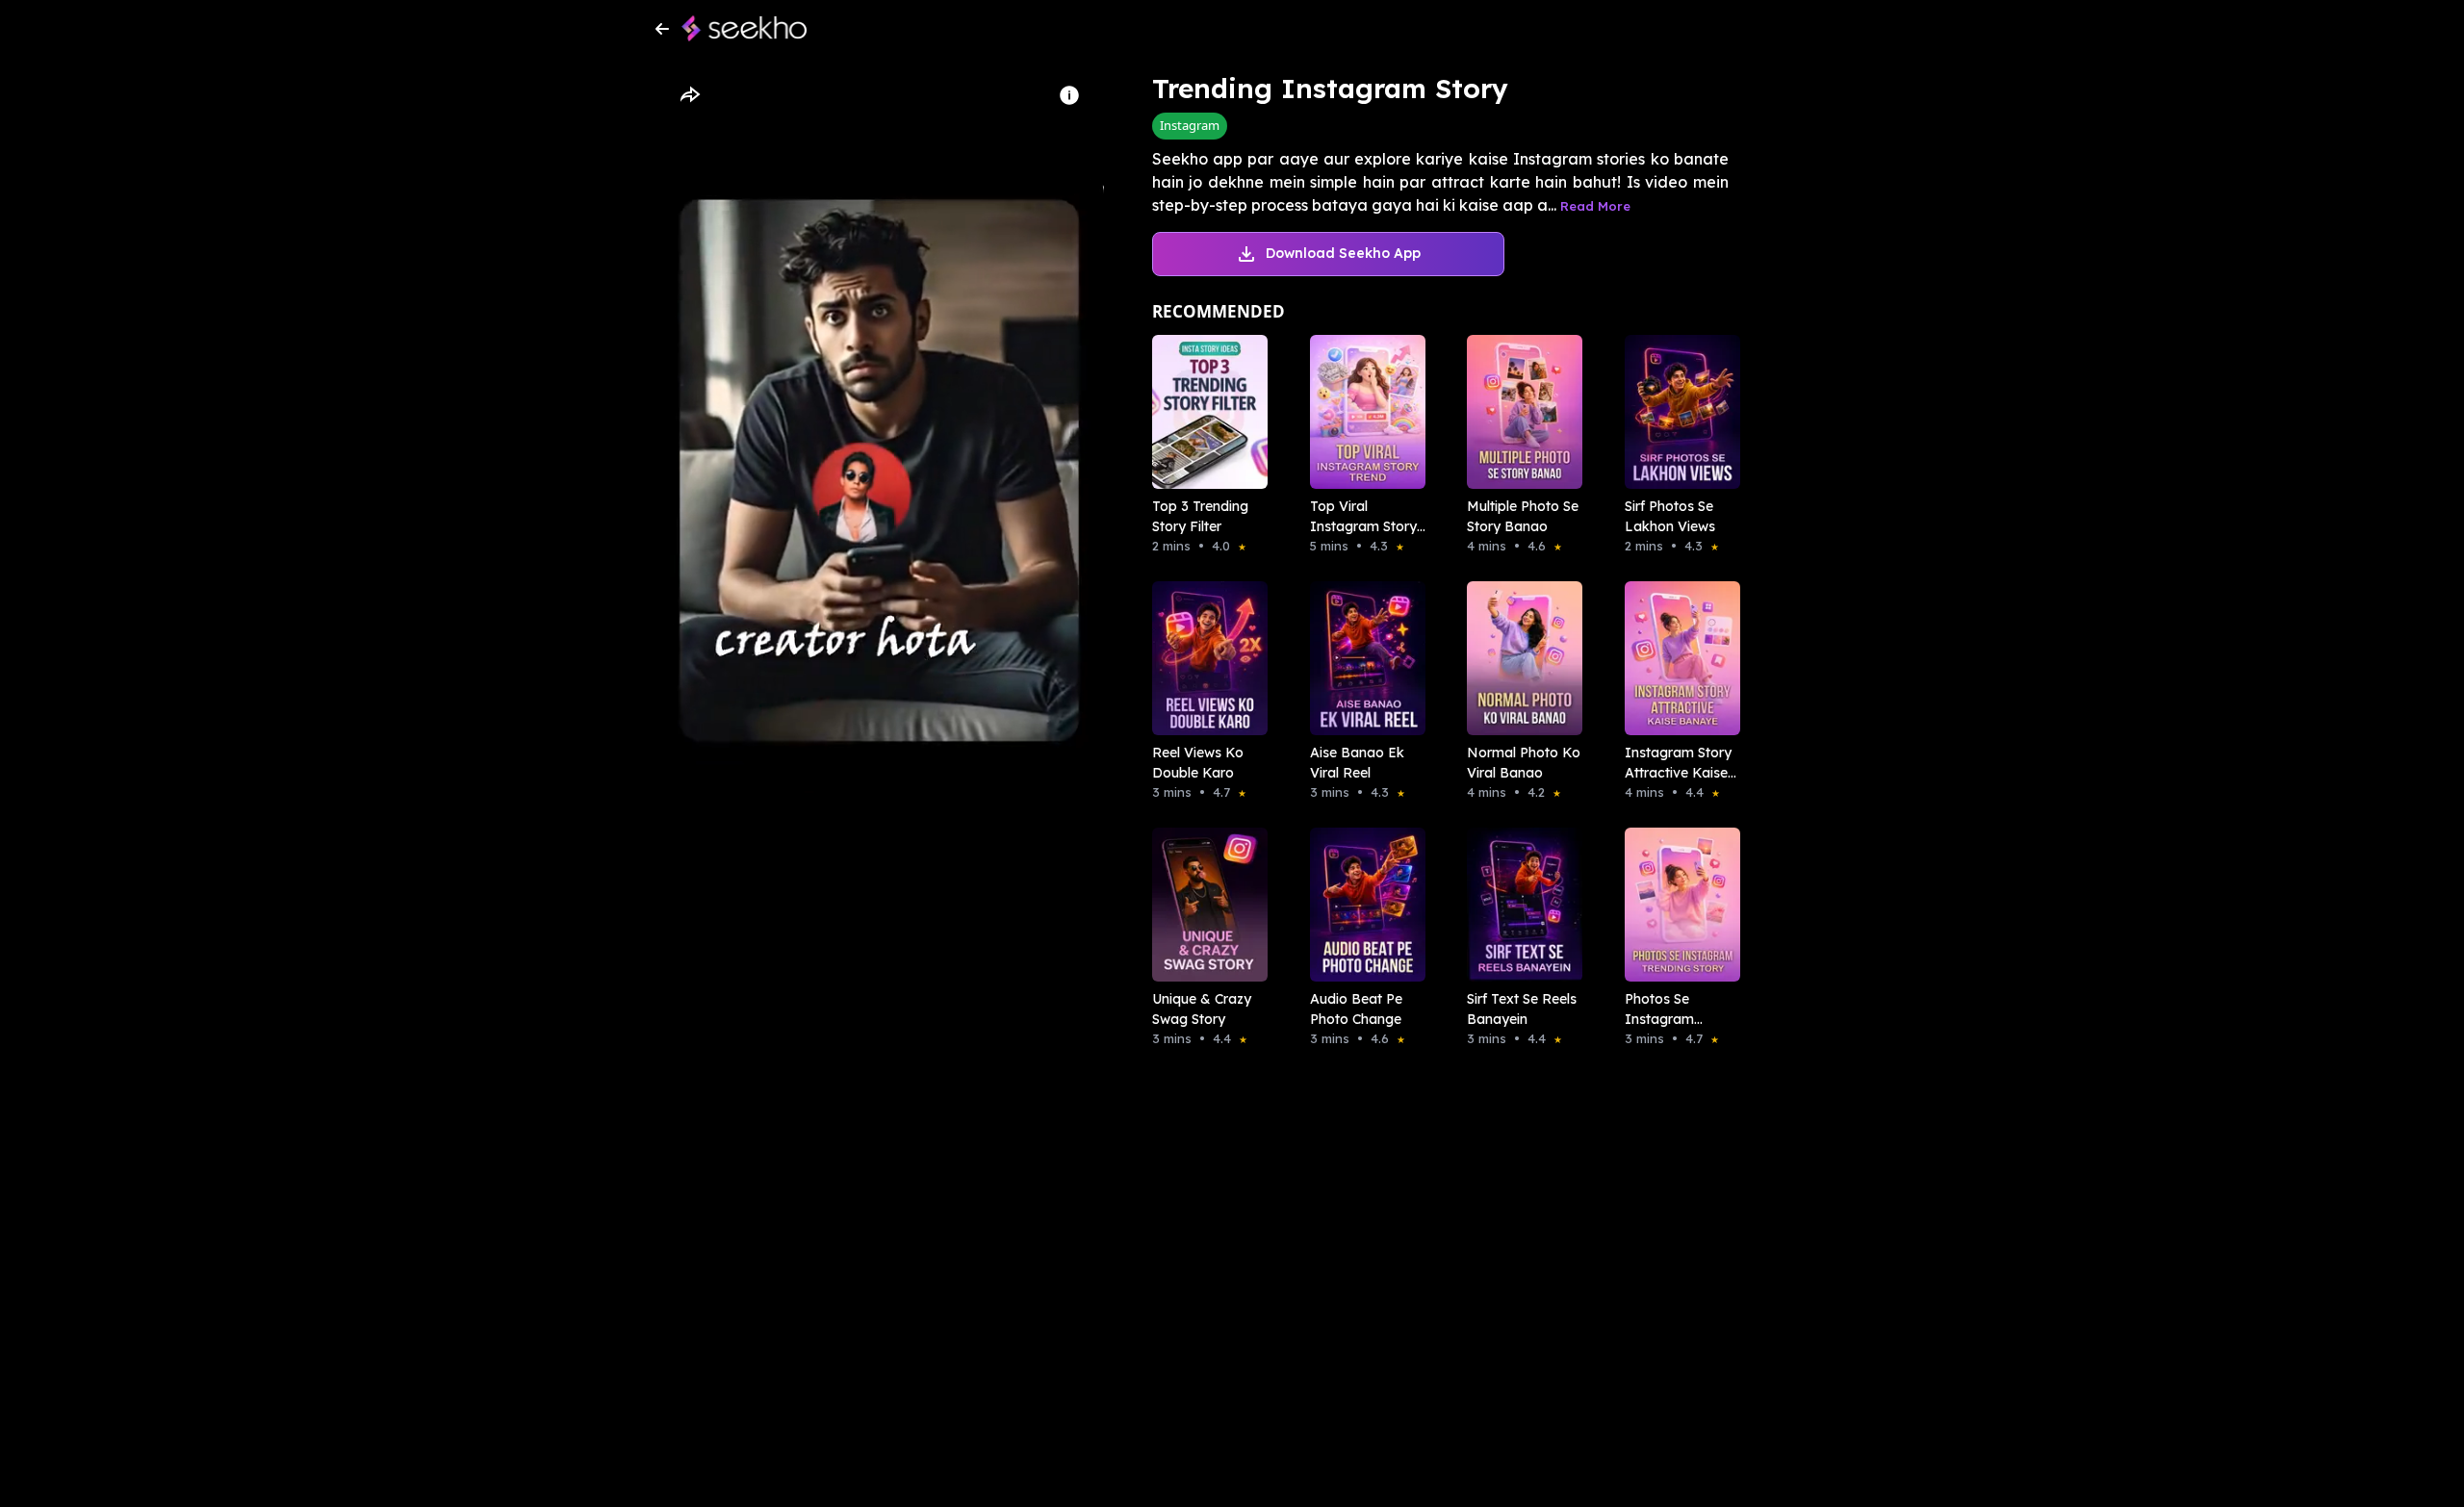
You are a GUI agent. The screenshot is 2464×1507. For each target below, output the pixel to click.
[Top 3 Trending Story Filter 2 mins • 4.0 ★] (1204, 412)
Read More (1595, 206)
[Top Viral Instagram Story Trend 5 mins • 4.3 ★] (1362, 412)
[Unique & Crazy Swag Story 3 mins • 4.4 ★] (1204, 905)
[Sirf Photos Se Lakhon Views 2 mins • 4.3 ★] (1677, 412)
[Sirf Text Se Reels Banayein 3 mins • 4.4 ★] (1519, 905)
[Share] (689, 95)
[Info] (1069, 95)
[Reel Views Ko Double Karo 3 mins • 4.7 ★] (1204, 658)
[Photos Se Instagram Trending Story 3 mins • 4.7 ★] (1677, 905)
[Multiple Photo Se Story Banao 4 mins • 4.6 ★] (1519, 412)
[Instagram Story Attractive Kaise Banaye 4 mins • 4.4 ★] (1677, 658)
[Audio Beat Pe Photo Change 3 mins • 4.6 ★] (1362, 905)
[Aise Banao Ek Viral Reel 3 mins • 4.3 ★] (1362, 658)
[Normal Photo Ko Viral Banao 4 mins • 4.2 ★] (1519, 658)
